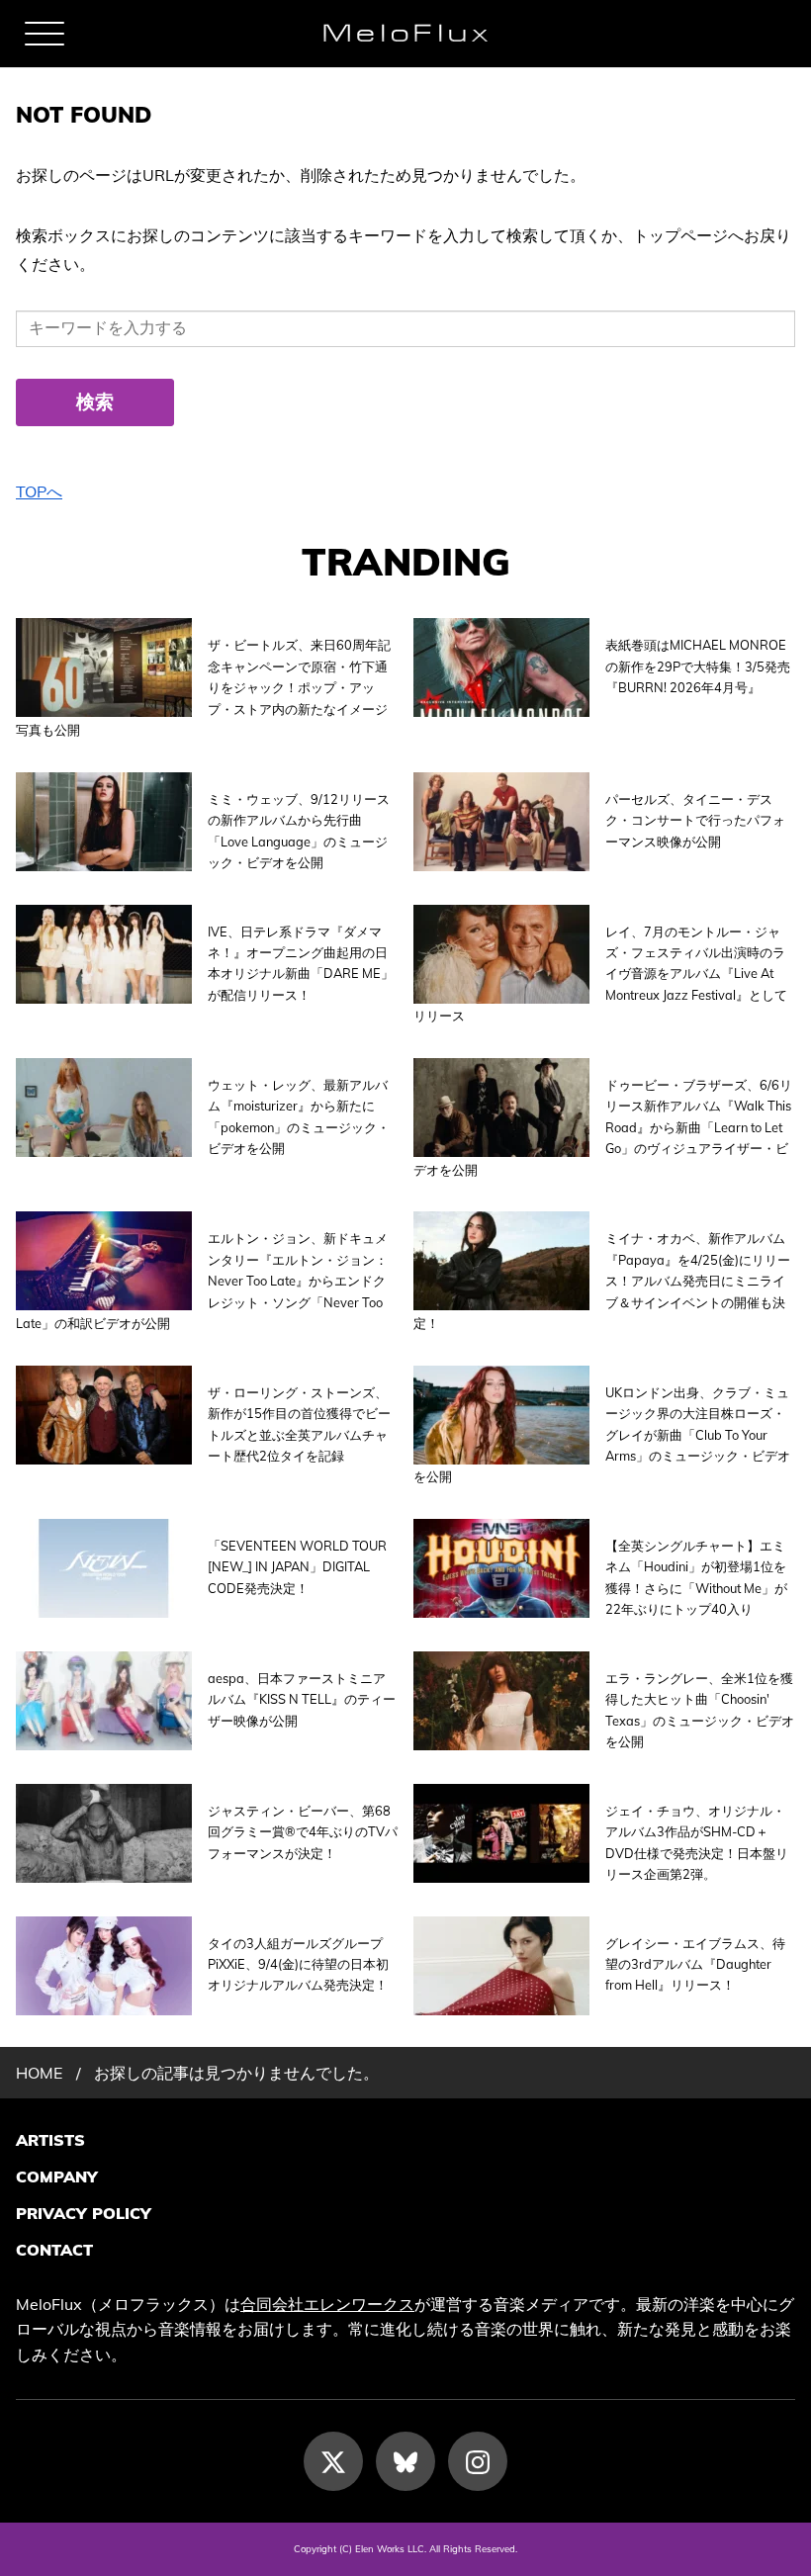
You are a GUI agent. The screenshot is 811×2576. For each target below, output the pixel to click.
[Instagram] (478, 2461)
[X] (333, 2461)
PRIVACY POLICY (84, 2213)
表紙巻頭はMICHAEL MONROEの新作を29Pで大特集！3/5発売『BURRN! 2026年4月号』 (698, 666)
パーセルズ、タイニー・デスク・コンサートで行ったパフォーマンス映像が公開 (695, 820)
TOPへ (39, 491)
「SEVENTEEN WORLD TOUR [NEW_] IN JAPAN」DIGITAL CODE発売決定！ (297, 1567)
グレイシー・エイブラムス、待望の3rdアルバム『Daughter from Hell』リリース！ (695, 1964)
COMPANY (57, 2176)
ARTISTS (50, 2140)
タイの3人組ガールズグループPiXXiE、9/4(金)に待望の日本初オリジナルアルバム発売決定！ (298, 1964)
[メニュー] (45, 34)
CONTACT (54, 2250)
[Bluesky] (405, 2461)
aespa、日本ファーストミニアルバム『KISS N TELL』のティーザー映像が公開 (302, 1699)
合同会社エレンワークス (327, 2304)
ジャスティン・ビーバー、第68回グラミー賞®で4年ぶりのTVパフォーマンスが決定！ (303, 1832)
